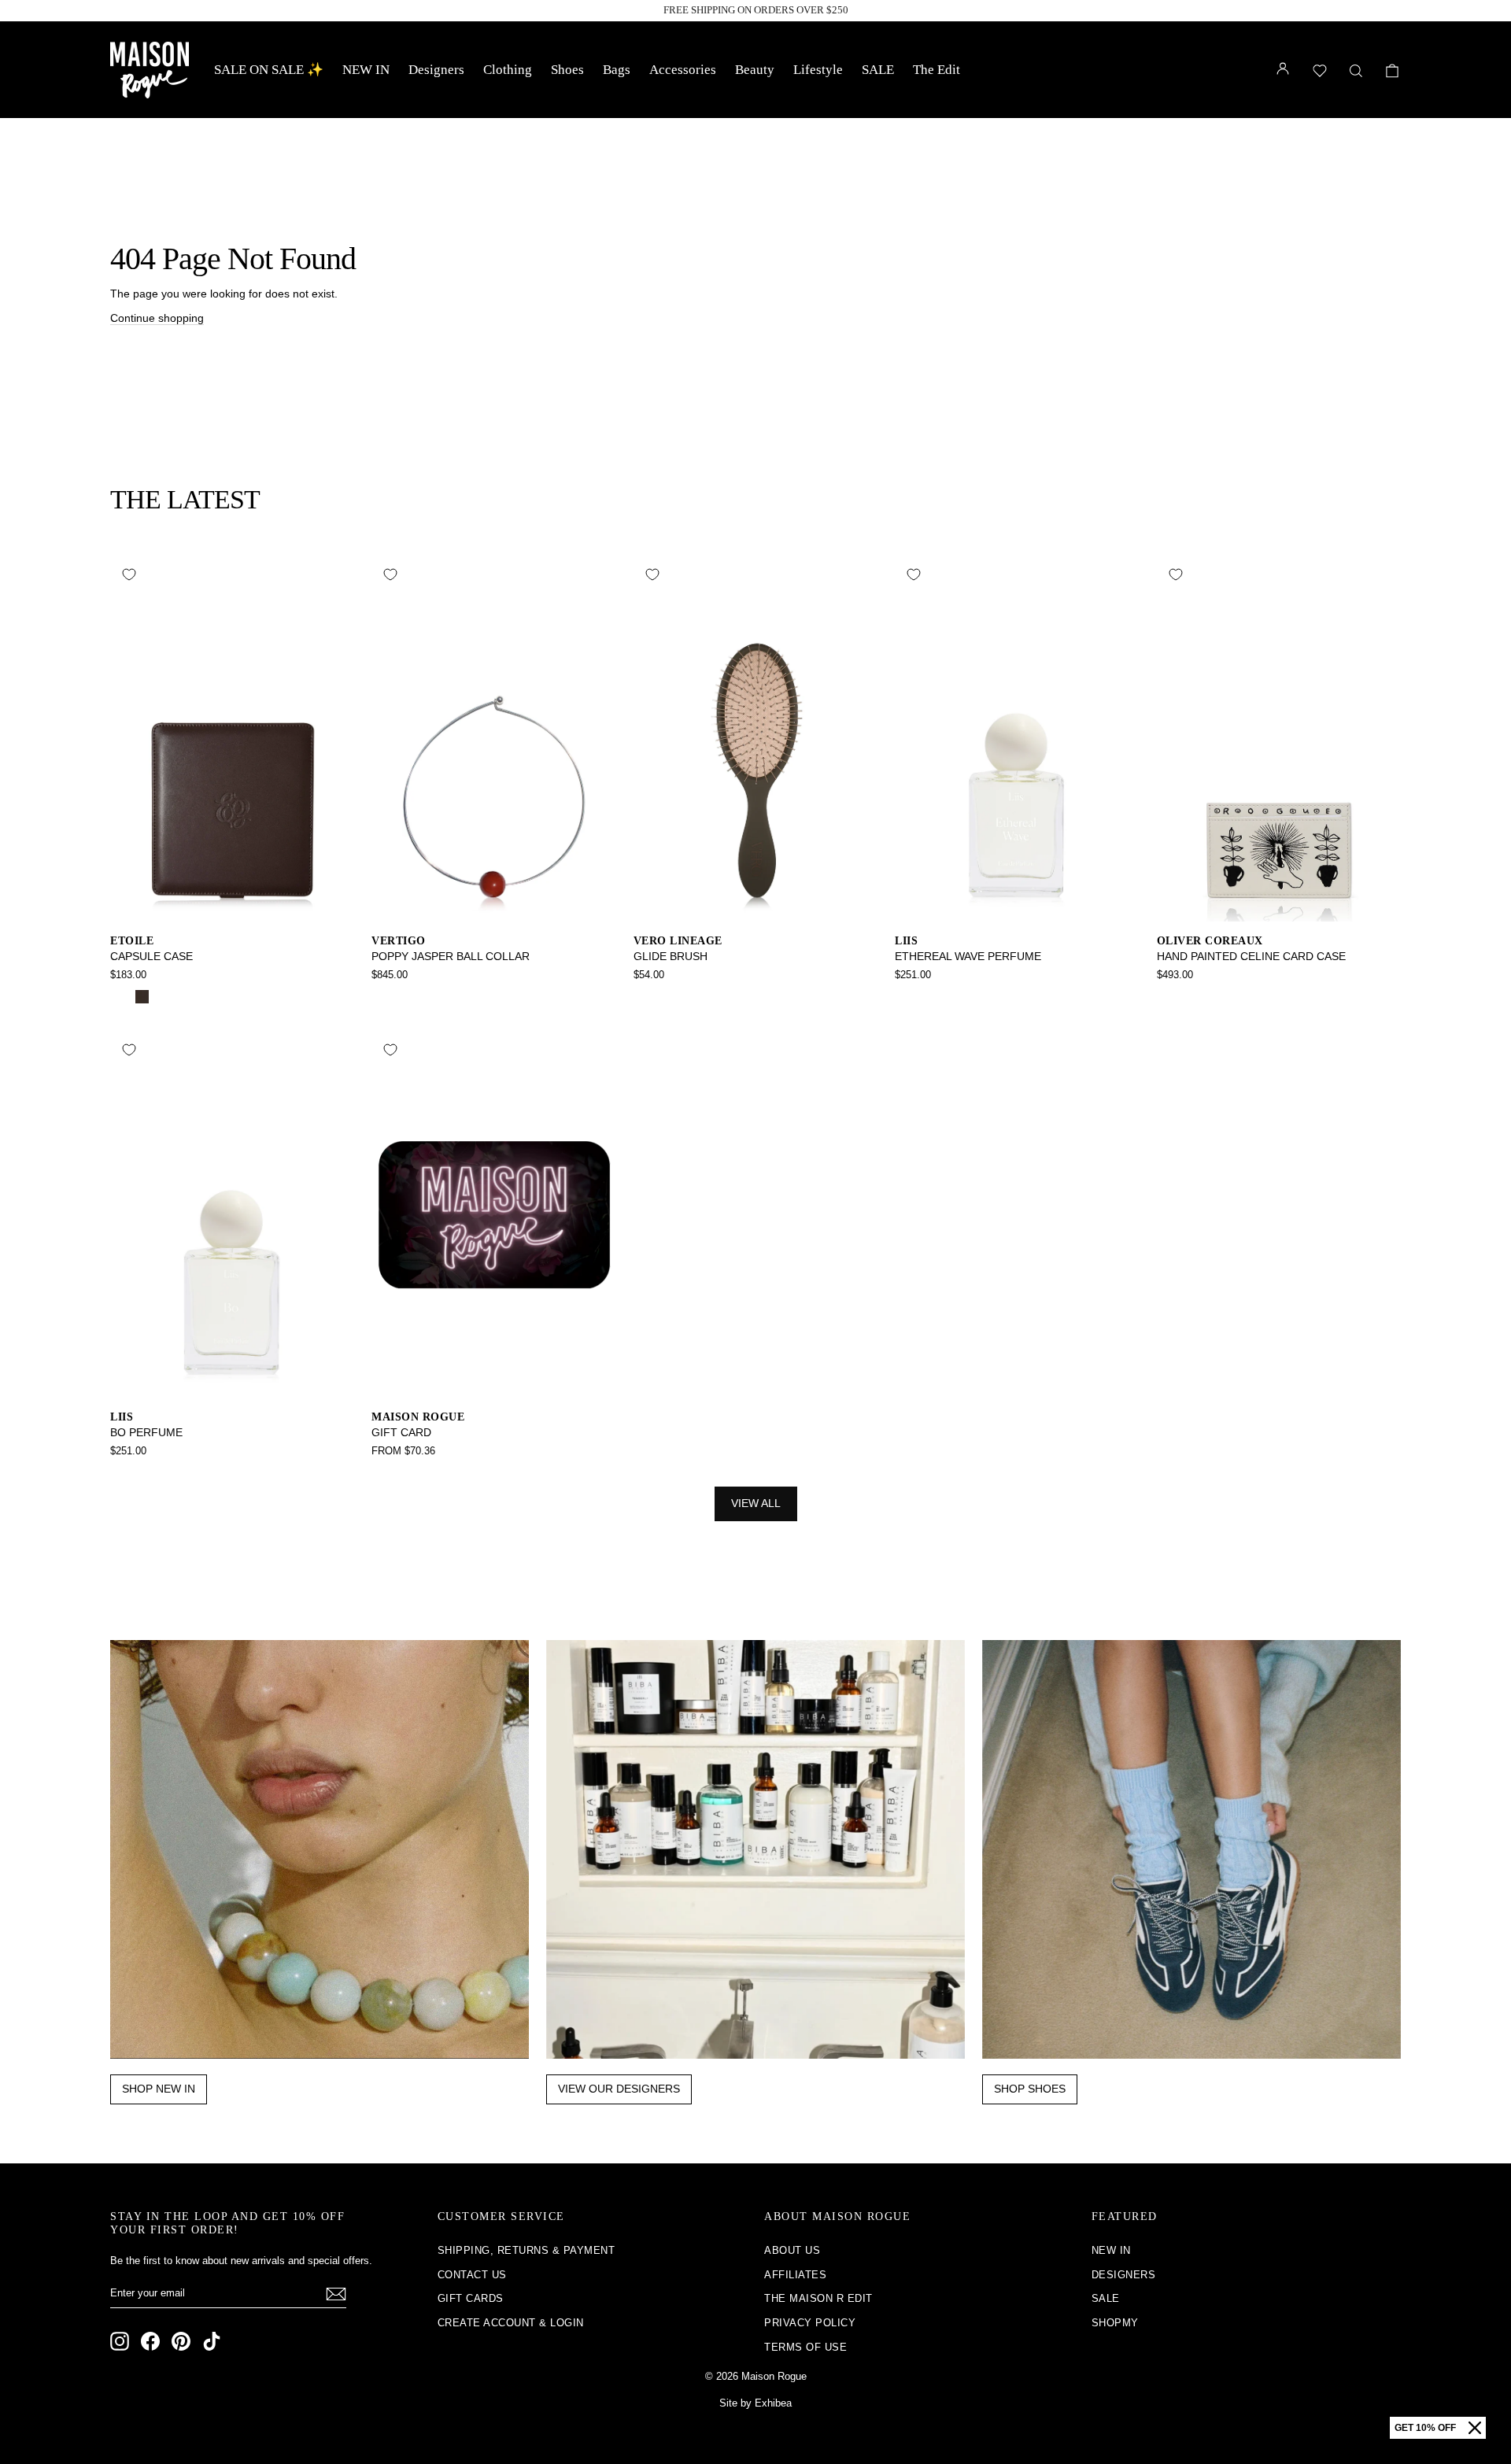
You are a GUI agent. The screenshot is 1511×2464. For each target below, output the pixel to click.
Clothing (508, 70)
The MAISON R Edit (818, 2298)
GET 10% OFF (1425, 2428)
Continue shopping (157, 318)
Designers (436, 70)
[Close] (1475, 2428)
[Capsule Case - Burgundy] (163, 997)
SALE (878, 70)
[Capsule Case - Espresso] (142, 997)
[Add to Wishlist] (129, 574)
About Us (792, 2250)
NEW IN (366, 70)
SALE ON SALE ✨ (269, 70)
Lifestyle (818, 70)
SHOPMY (1115, 2323)
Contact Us (472, 2275)
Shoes (567, 70)
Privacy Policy (810, 2323)
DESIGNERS (1124, 2275)
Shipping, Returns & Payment (526, 2250)
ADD (233, 905)
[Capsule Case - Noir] (121, 997)
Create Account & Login (511, 2323)
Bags (617, 70)
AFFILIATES (795, 2275)
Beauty (755, 70)
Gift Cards (471, 2298)
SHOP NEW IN (159, 2089)
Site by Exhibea (755, 2403)
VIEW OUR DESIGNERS (619, 2089)
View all (756, 1503)
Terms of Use (805, 2347)
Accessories (683, 70)
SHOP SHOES (1030, 2089)
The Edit (937, 70)
